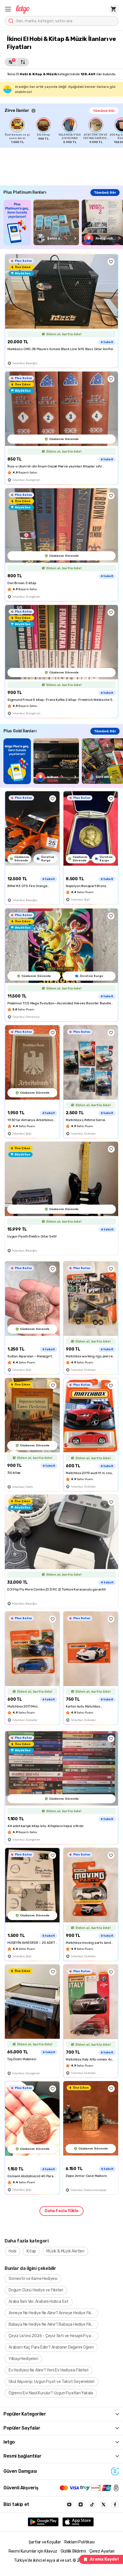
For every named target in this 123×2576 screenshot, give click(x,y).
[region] (64, 131)
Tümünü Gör (104, 111)
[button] (8, 9)
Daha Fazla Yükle (61, 2211)
